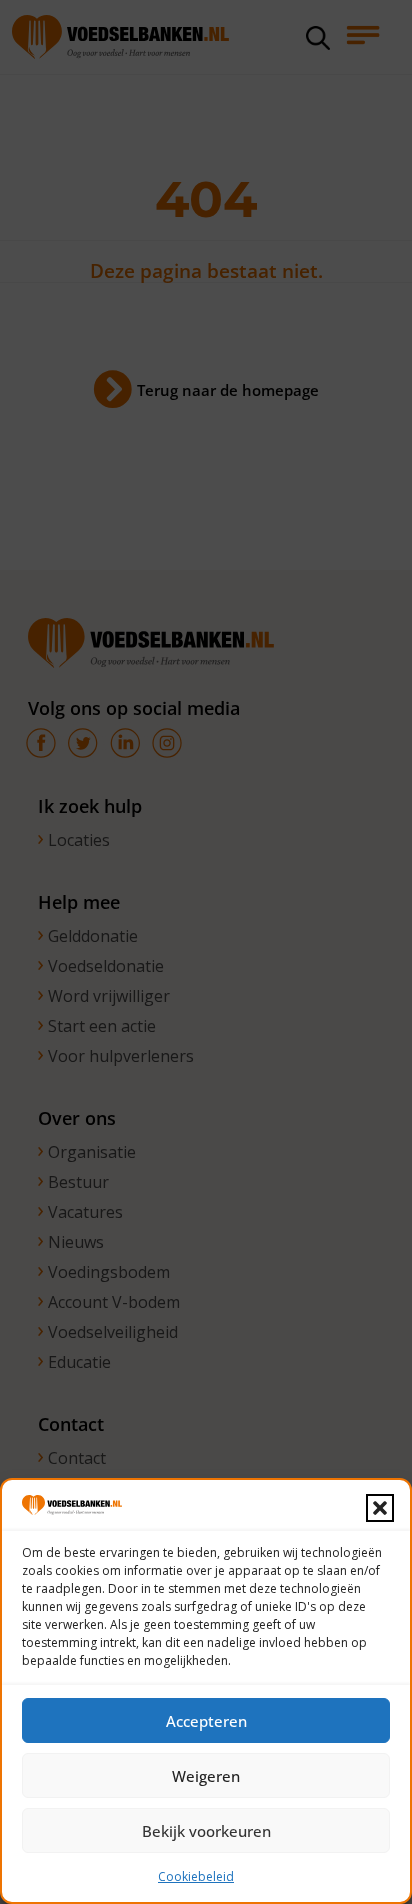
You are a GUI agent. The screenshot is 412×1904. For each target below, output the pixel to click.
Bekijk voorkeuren (206, 1831)
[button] (380, 1508)
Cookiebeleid (196, 1876)
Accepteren (206, 1721)
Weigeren (206, 1776)
